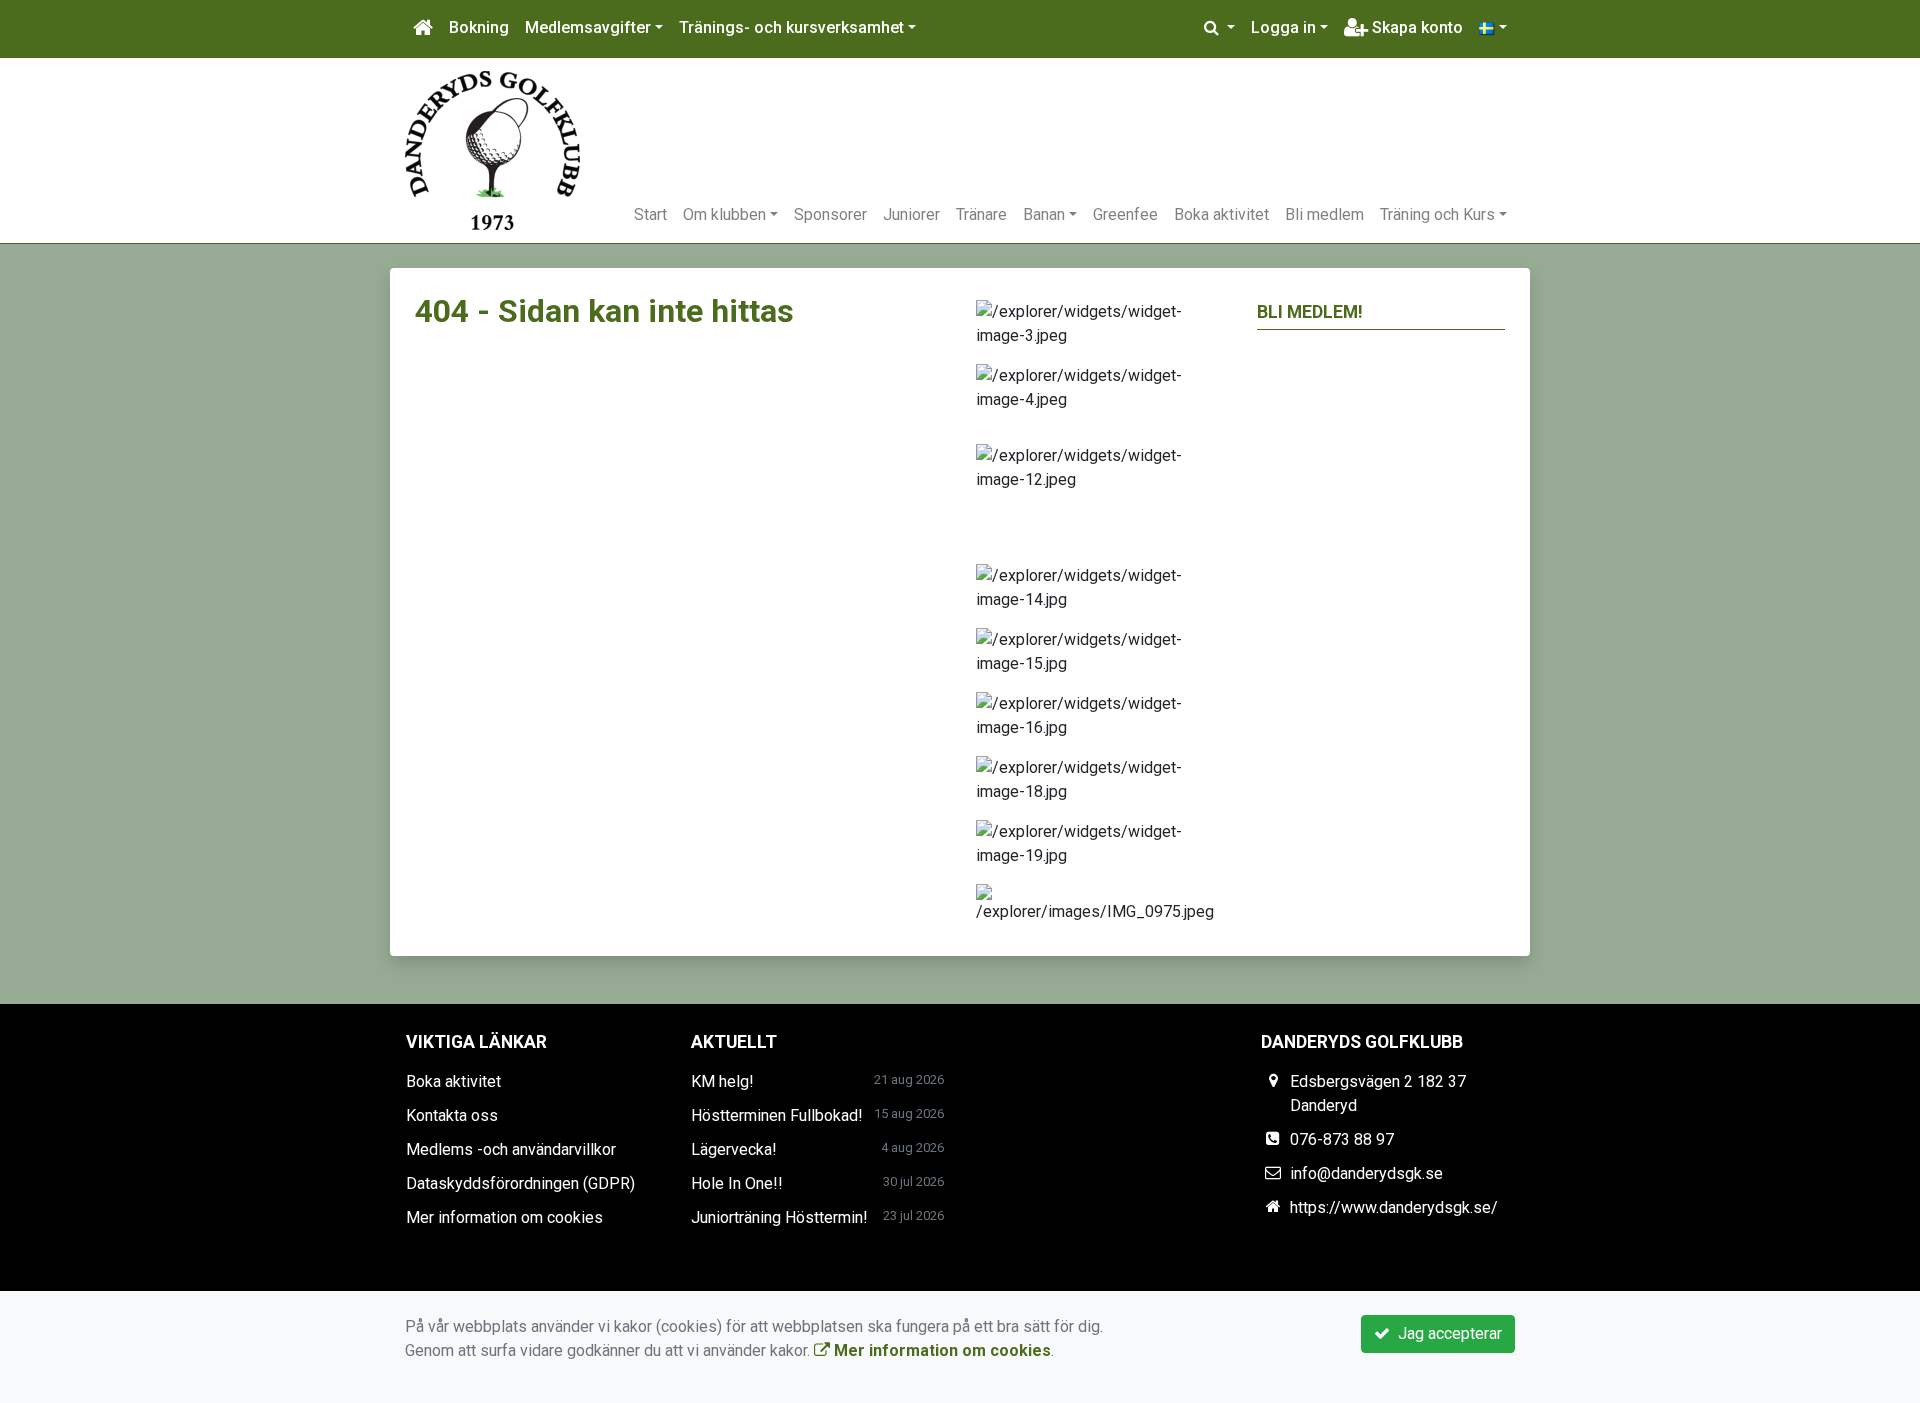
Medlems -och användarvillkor (511, 1149)
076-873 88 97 (1342, 1139)
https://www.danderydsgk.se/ (1394, 1207)
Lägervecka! (734, 1149)
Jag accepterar (1446, 1333)
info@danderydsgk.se (1366, 1173)
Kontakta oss (452, 1115)
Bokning (479, 27)
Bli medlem (1324, 214)
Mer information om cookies (504, 1217)
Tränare (981, 214)
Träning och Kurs (1437, 214)
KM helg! (722, 1081)
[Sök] (1219, 28)
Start (650, 214)
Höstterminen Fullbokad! (777, 1115)
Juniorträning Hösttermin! (779, 1217)
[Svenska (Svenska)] (1493, 28)
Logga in (1283, 27)
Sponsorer (830, 214)
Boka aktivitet (1221, 214)
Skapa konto (1415, 27)
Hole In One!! (737, 1183)
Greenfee (1125, 214)
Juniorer (911, 214)
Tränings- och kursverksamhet (791, 27)
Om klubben (724, 214)
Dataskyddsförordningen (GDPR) (520, 1183)
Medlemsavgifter (588, 27)
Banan (1044, 214)
